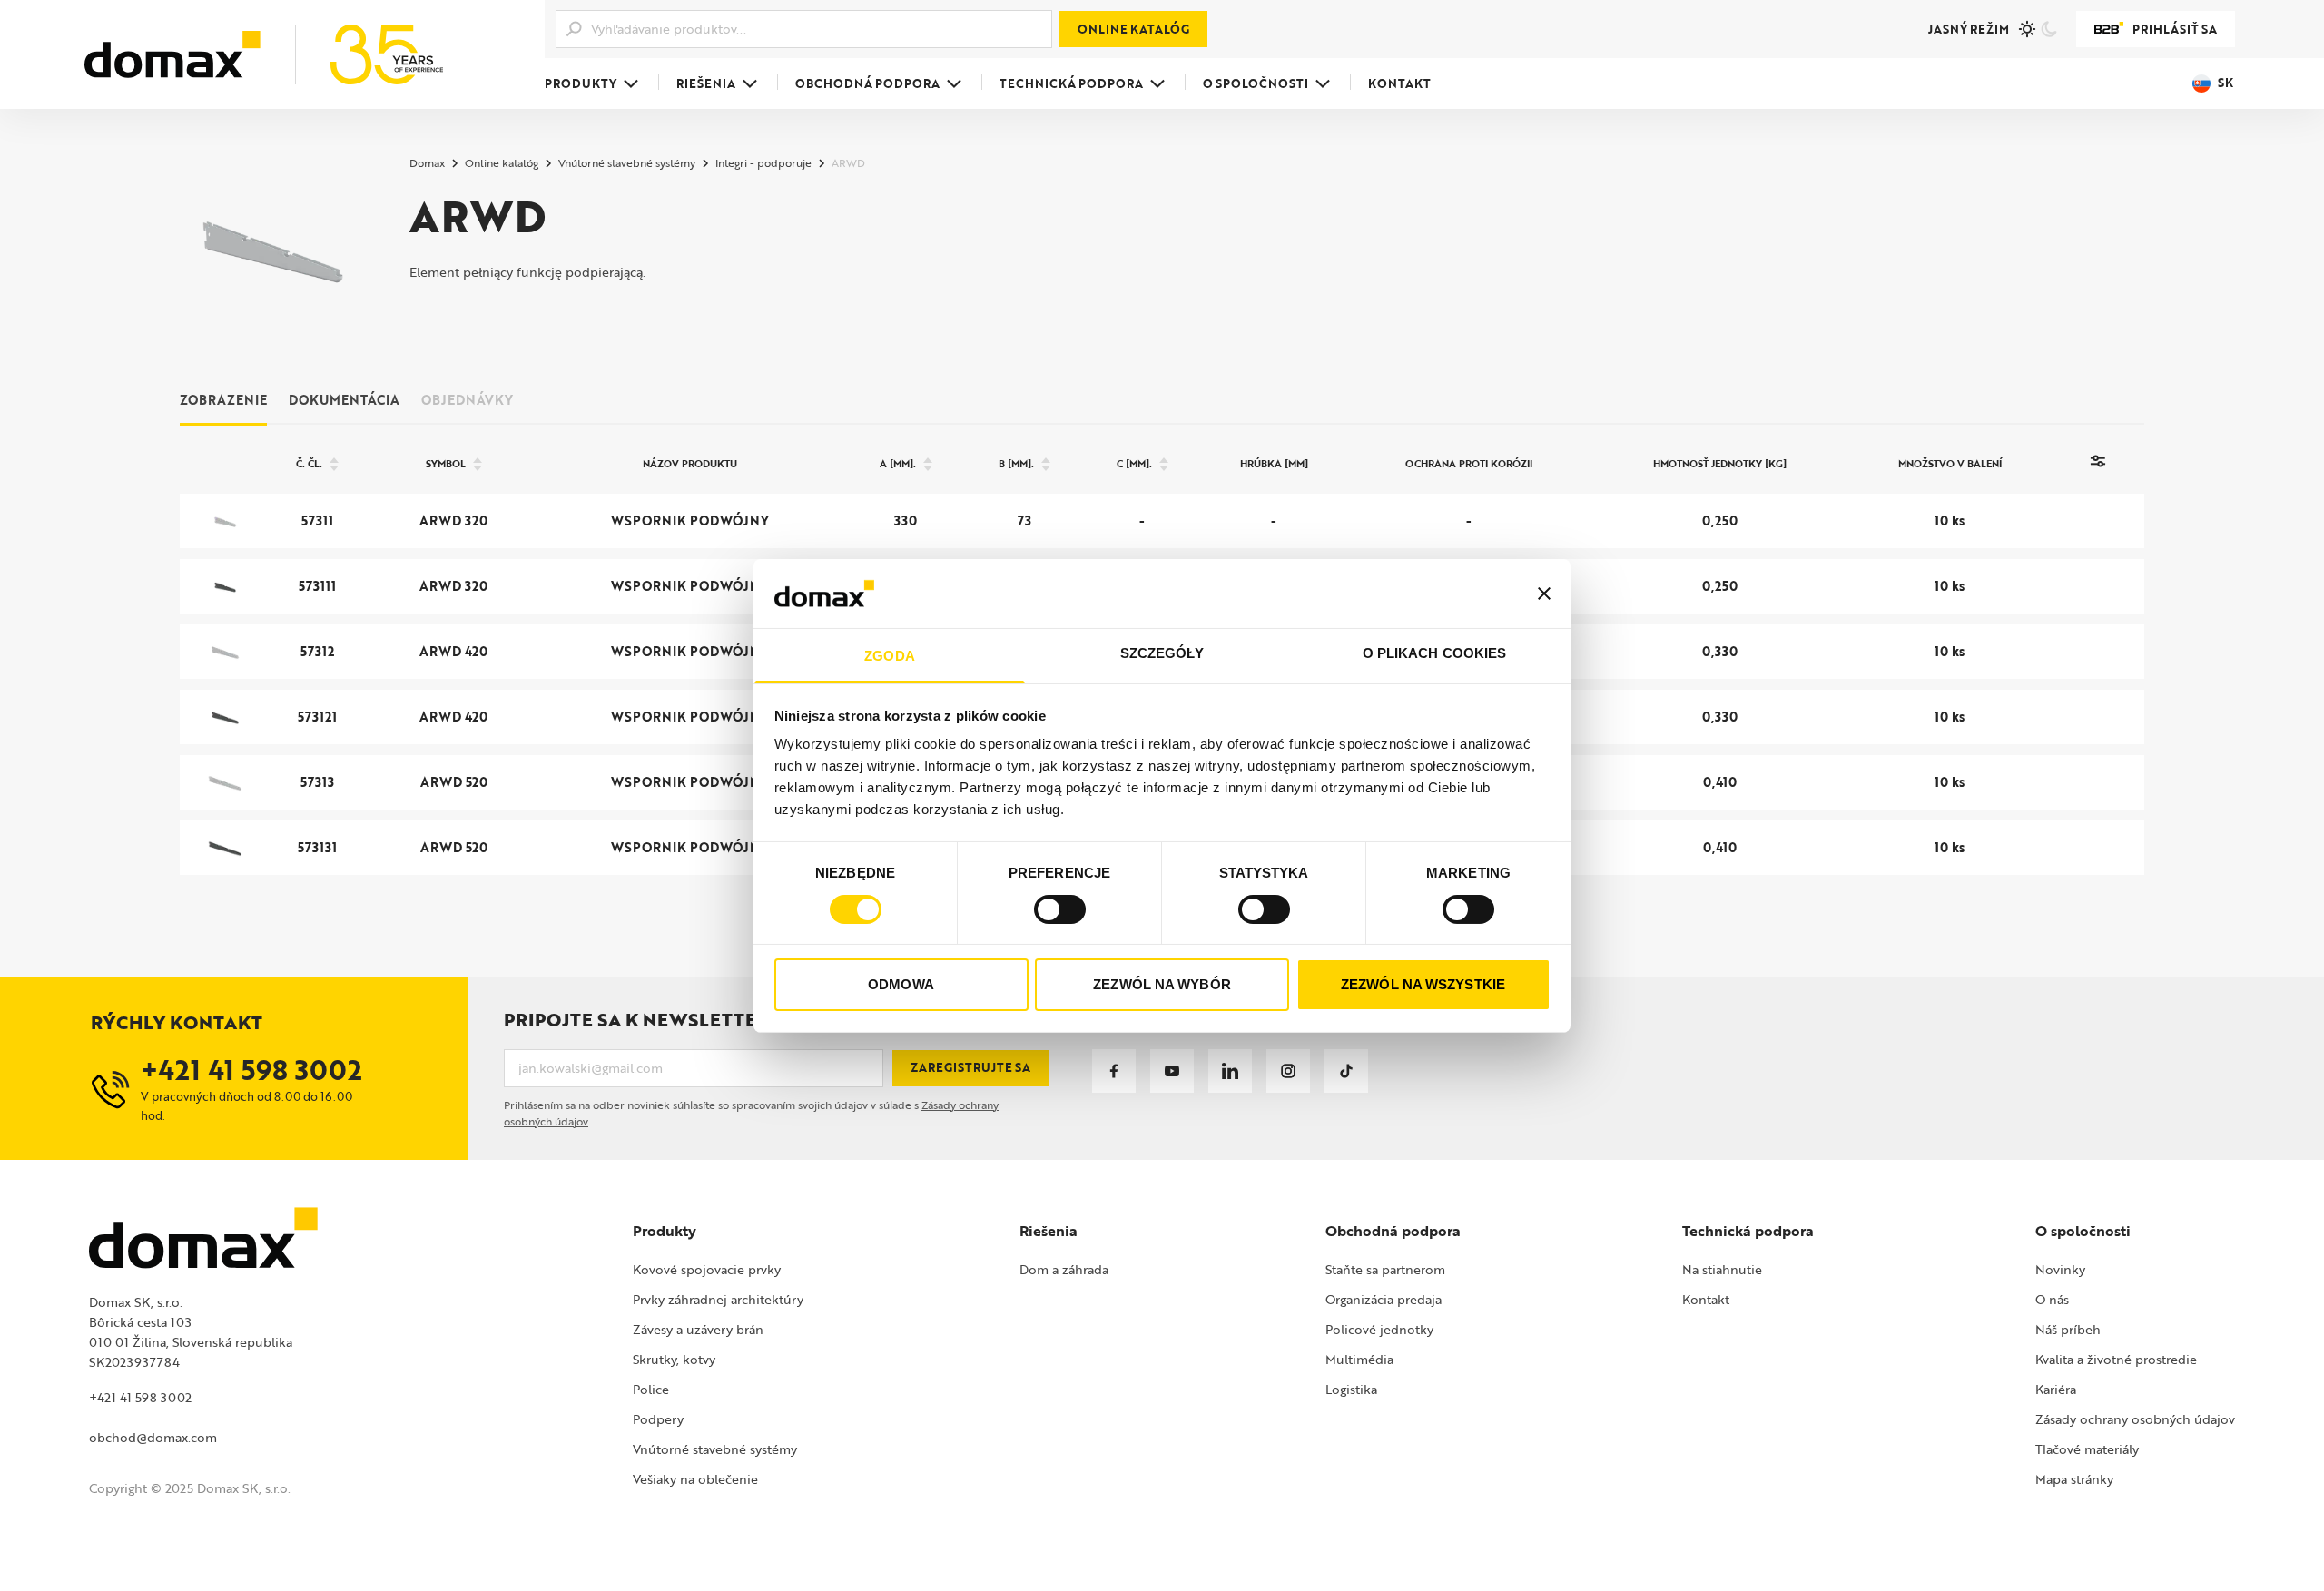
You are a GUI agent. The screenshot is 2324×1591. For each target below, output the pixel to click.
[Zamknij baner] (1544, 594)
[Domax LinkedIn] (1230, 1071)
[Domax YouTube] (1172, 1071)
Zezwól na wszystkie (1423, 984)
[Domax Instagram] (1288, 1071)
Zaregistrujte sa (970, 1067)
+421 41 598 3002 (140, 1397)
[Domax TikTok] (1346, 1071)
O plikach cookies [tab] (1435, 653)
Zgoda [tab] (890, 656)
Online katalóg (1133, 29)
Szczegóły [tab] (1162, 653)
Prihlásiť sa (2175, 29)
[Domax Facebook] (1114, 1071)
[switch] (1060, 909)
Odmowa (901, 984)
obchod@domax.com (153, 1437)
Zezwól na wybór (1162, 984)
